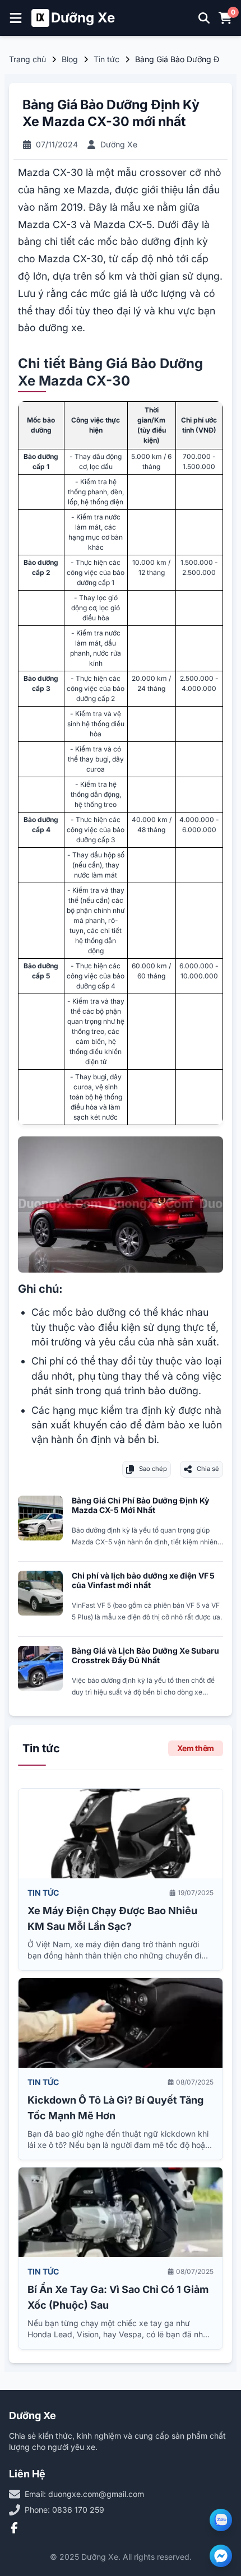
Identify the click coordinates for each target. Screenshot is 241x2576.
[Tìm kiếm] (204, 18)
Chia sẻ (208, 1469)
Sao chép (153, 1469)
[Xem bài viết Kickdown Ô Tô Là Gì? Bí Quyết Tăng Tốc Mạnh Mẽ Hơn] (121, 2023)
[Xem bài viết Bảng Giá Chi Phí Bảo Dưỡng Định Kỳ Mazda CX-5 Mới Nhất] (40, 1518)
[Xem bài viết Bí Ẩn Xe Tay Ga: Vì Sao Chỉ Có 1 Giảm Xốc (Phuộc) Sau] (121, 2212)
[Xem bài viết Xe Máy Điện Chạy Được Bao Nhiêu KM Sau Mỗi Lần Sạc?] (121, 1834)
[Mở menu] (16, 18)
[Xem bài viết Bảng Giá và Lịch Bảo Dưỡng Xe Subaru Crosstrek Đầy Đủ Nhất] (40, 1668)
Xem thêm (196, 1748)
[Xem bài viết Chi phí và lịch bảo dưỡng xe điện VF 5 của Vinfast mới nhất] (40, 1593)
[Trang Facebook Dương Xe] (15, 2528)
